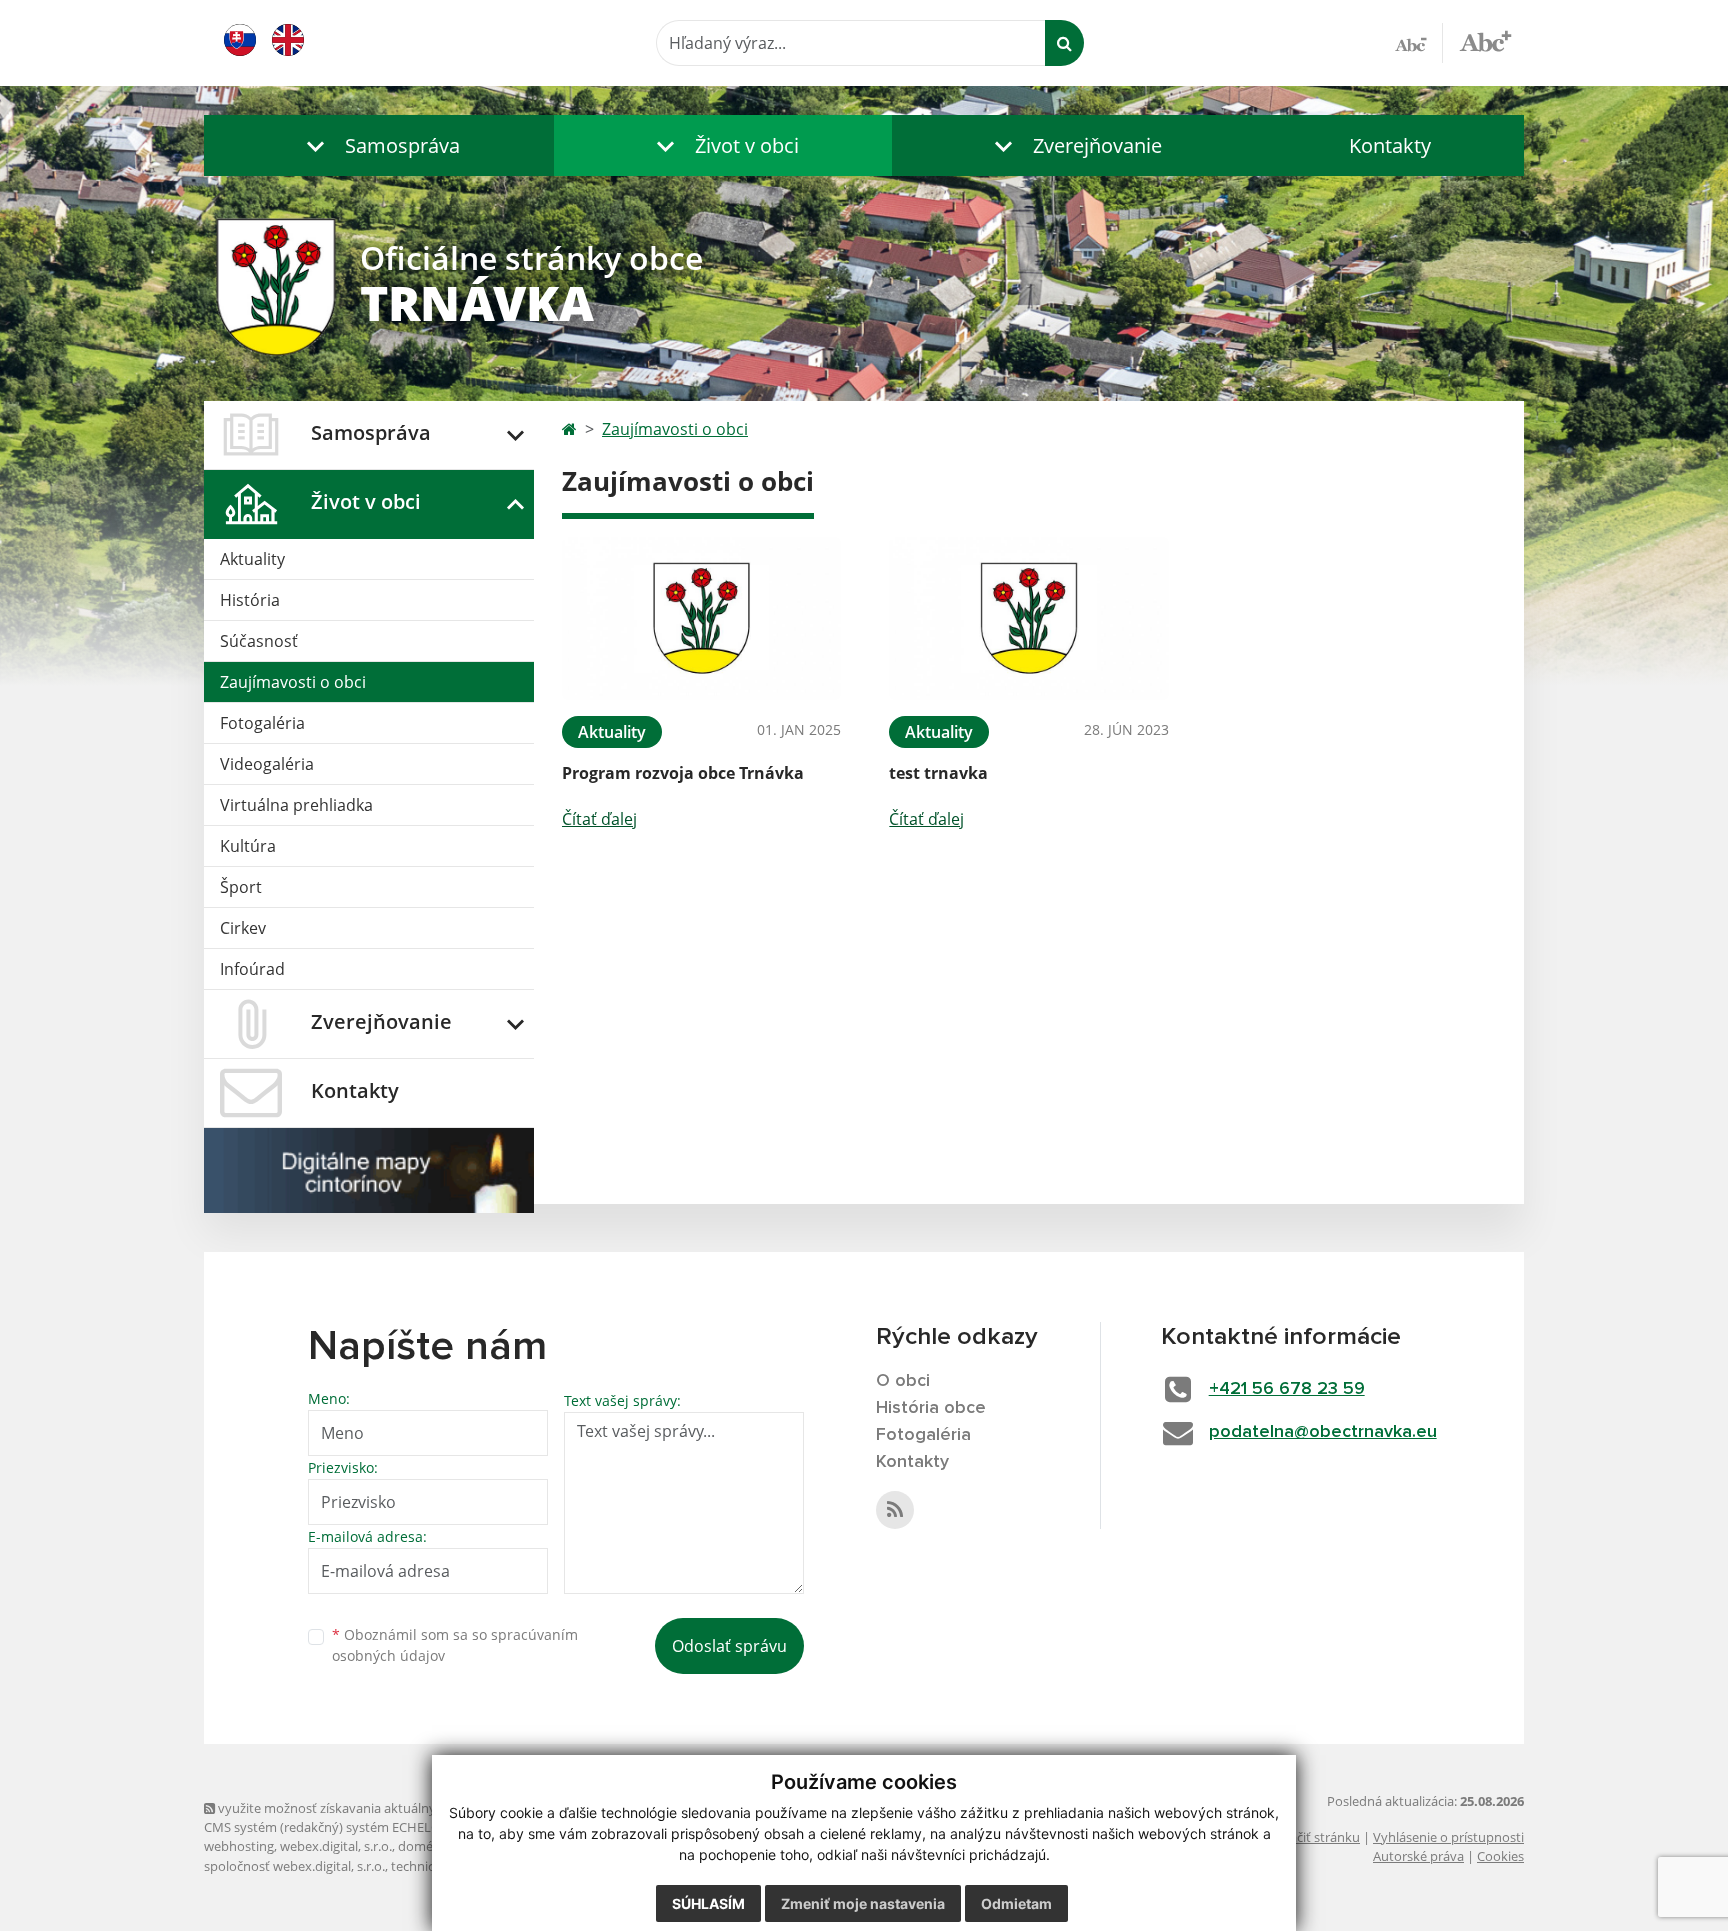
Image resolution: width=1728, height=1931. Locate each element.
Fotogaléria (262, 723)
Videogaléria (267, 764)
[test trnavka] (1028, 618)
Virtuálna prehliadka (296, 805)
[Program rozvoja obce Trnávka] (701, 618)
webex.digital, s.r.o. (336, 1846)
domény (422, 1846)
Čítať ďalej (599, 819)
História (250, 600)
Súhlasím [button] (708, 1903)
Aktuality (252, 559)
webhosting (239, 1846)
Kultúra (248, 846)
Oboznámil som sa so (455, 1645)
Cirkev (243, 928)
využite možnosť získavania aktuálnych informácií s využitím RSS (407, 1808)
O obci (903, 1381)
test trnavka (938, 773)
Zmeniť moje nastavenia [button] (863, 1903)
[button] (379, 145)
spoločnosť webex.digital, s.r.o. (294, 1866)
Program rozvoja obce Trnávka (683, 773)
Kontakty (1390, 145)
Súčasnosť (259, 641)
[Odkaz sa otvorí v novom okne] (895, 1510)
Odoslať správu (729, 1646)
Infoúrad (252, 969)
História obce (931, 1408)
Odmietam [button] (1016, 1903)
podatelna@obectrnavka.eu (1323, 1432)
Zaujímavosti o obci (293, 682)
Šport (241, 887)
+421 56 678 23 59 (1287, 1389)
